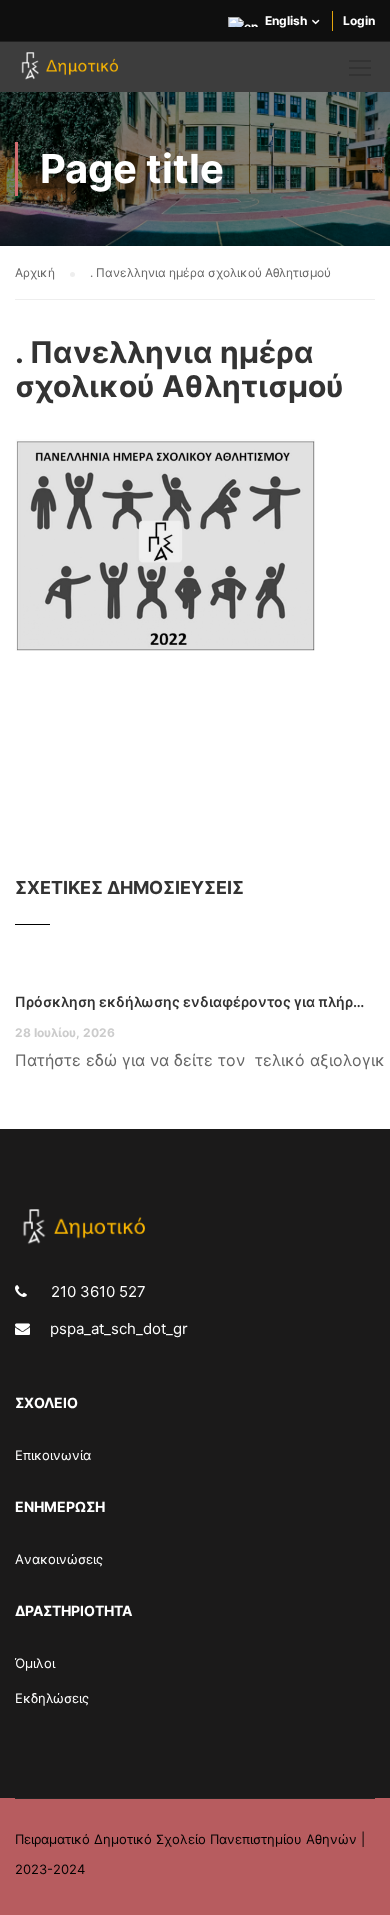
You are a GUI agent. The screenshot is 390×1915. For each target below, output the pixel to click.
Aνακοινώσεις (59, 1559)
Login (359, 20)
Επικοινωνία (53, 1455)
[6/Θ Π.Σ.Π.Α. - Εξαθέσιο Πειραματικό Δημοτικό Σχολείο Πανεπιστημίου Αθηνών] (72, 72)
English (286, 20)
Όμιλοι (35, 1663)
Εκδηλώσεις (52, 1698)
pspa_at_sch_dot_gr (119, 1328)
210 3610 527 (96, 1291)
